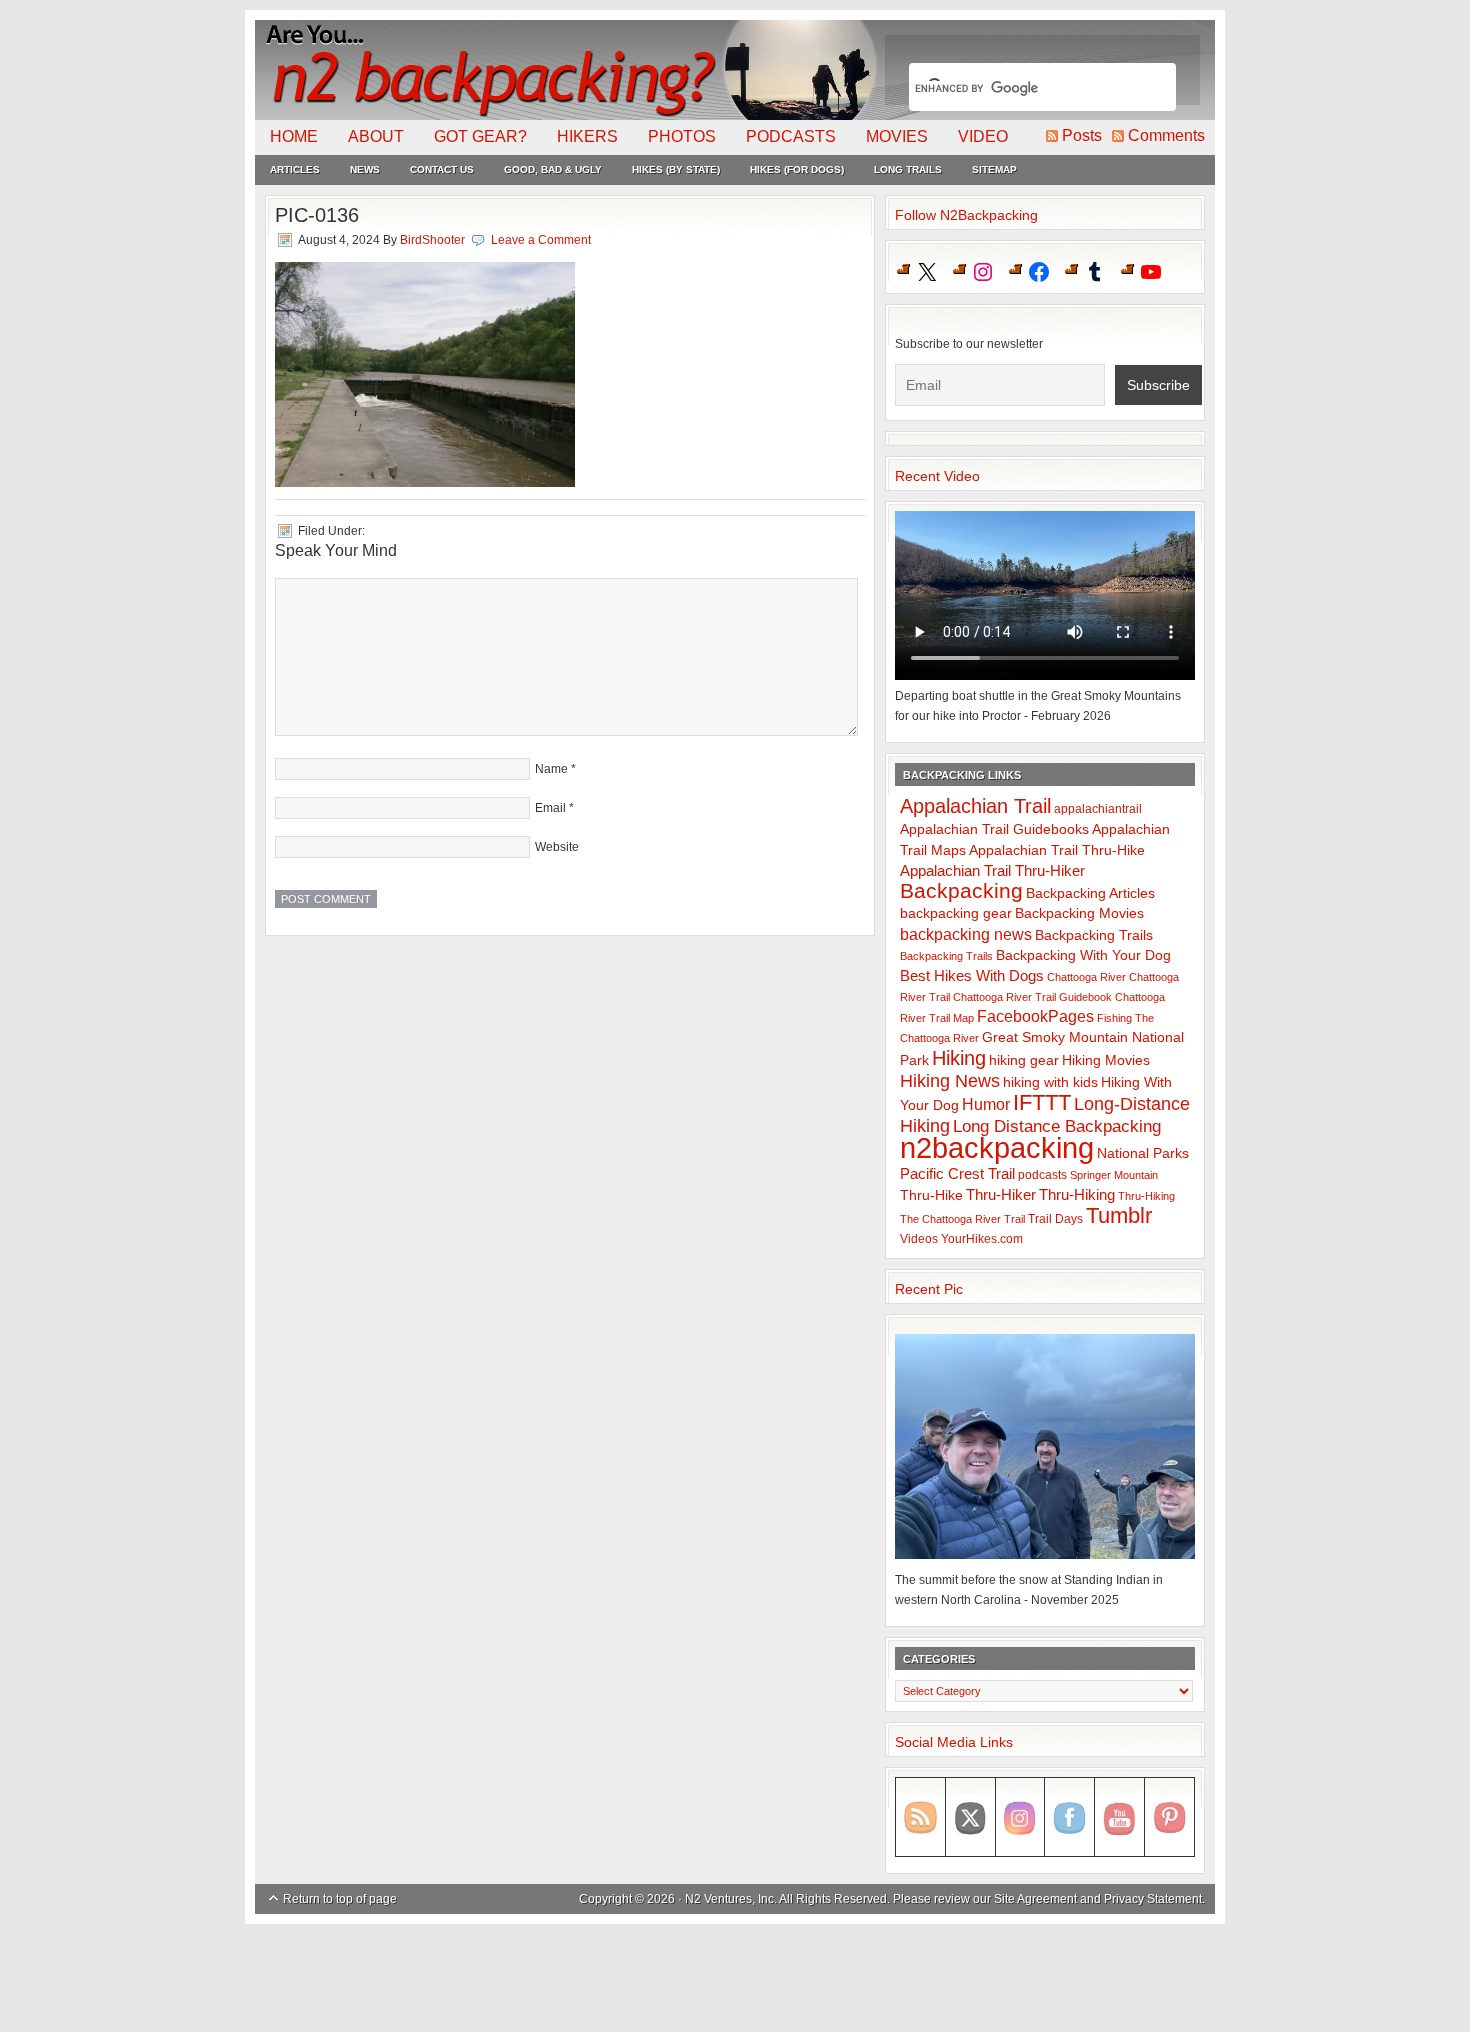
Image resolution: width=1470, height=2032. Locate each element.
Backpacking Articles (1090, 893)
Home (294, 136)
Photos (682, 136)
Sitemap (994, 169)
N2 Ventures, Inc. (731, 1899)
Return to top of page (340, 1899)
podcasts (1042, 1175)
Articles (295, 169)
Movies (897, 136)
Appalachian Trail (975, 806)
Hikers (587, 136)
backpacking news (966, 934)
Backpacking (961, 890)
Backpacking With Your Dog (1083, 955)
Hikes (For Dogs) (797, 169)
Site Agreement (1035, 1899)
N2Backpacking (567, 70)
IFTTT (1042, 1102)
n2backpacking (997, 1147)
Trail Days (1055, 1219)
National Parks (1143, 1153)
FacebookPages (1035, 1016)
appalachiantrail (1098, 809)
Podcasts (791, 136)
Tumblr (1119, 1215)
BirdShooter (432, 240)
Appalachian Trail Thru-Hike (1057, 850)
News (365, 169)
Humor (986, 1104)
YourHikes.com (982, 1239)
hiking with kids (1050, 1082)
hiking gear (1024, 1060)
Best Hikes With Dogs (972, 975)
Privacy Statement (1153, 1899)
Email (550, 808)
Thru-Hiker (1001, 1194)
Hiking (959, 1058)
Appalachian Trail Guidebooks (994, 829)
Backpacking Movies (1079, 913)
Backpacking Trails (1094, 935)
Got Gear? (480, 136)
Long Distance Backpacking (1057, 1126)
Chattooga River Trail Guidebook (1032, 997)
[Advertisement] (735, 1979)
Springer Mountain (1114, 1175)
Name (551, 769)
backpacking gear (956, 913)
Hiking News (950, 1081)
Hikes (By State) (676, 169)
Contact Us (442, 169)
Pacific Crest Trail (957, 1173)
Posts (1082, 135)
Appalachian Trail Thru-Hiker (992, 870)
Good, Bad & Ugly (553, 169)
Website (557, 847)
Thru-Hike (931, 1195)
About (376, 136)
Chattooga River (1086, 977)
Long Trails (908, 169)
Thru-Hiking (1077, 1194)
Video (983, 136)
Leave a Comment (541, 240)
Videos (919, 1239)
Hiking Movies (1106, 1060)
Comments (1166, 135)
